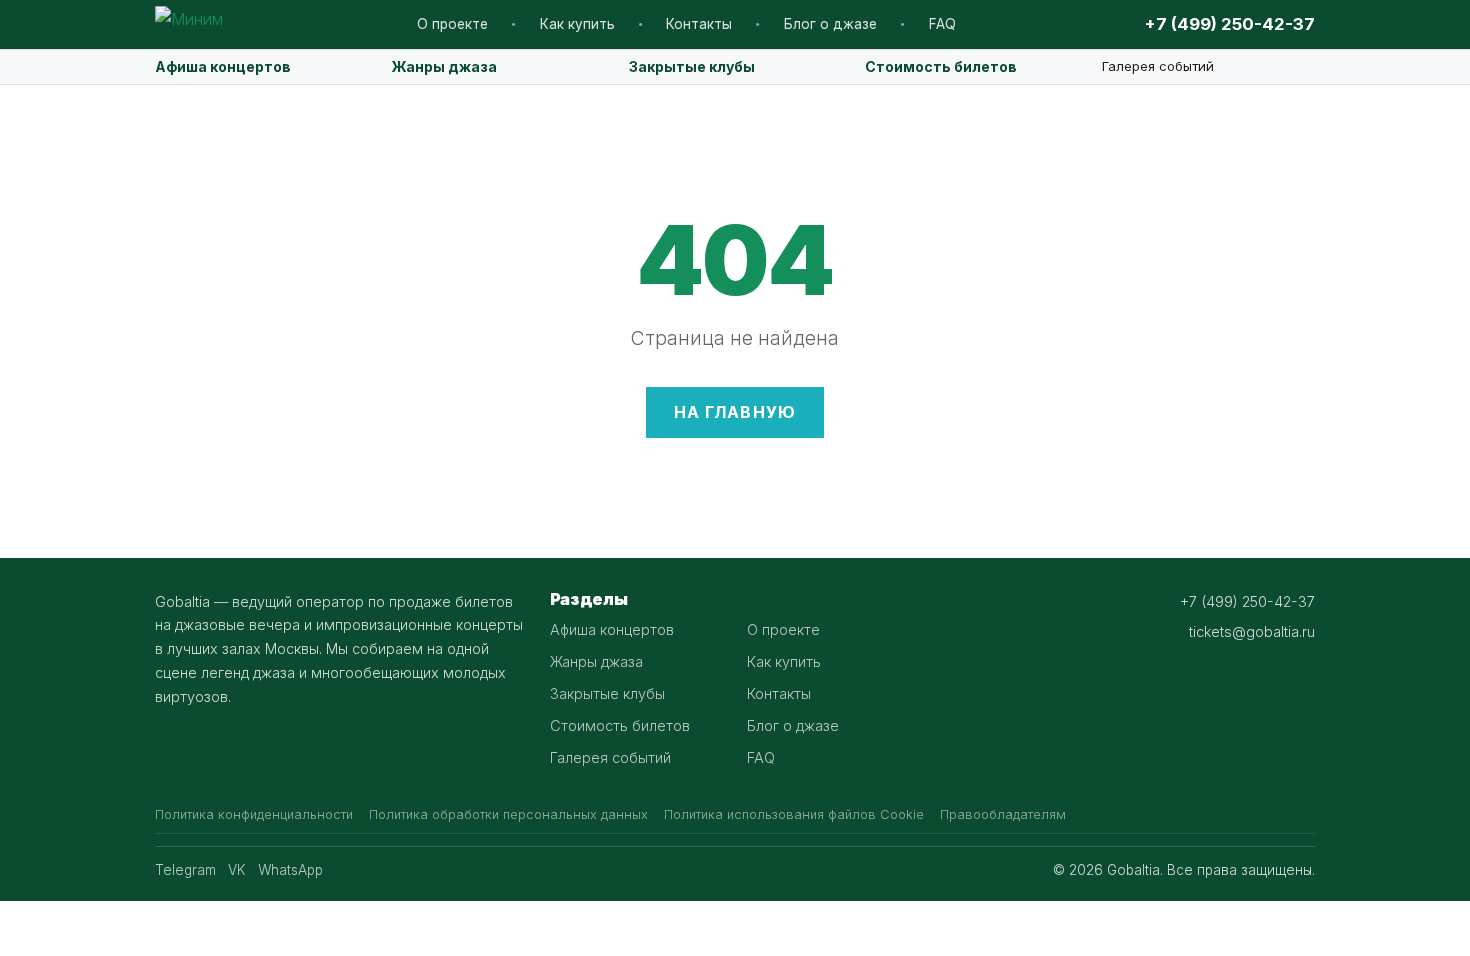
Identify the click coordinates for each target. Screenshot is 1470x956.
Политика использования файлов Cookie (794, 814)
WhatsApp (290, 870)
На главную (735, 412)
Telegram (185, 870)
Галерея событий (1158, 66)
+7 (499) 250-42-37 (1230, 24)
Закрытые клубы (692, 66)
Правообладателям (1003, 814)
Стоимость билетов (941, 66)
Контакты (699, 24)
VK (237, 870)
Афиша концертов (223, 66)
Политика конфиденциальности (254, 814)
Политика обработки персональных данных (508, 814)
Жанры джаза (444, 66)
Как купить (577, 24)
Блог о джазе (830, 24)
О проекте (452, 24)
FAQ (942, 24)
